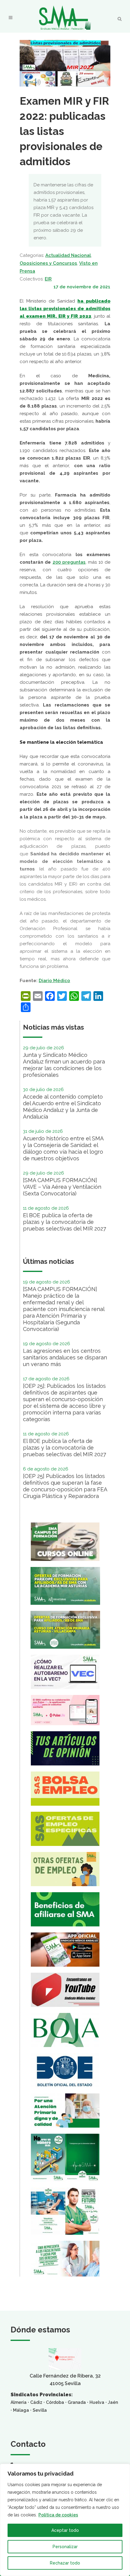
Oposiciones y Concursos (48, 263)
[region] (65, 2520)
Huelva (97, 2402)
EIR (48, 279)
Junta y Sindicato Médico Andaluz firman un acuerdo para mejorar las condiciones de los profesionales (64, 1065)
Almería (19, 2402)
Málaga (21, 2410)
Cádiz (36, 2402)
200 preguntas (69, 562)
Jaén (113, 2402)
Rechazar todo (65, 2563)
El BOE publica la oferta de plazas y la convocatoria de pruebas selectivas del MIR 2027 (65, 1222)
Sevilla (40, 2410)
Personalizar (65, 2547)
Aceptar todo (65, 2530)
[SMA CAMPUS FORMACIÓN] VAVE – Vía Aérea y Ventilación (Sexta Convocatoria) (62, 1187)
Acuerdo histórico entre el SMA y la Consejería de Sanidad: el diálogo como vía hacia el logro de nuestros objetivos (63, 1148)
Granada (77, 2402)
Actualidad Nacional (68, 255)
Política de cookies (58, 2515)
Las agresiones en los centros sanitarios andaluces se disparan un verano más (65, 1357)
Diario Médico (54, 981)
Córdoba (55, 2402)
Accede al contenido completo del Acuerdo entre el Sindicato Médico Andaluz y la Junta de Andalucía (63, 1107)
